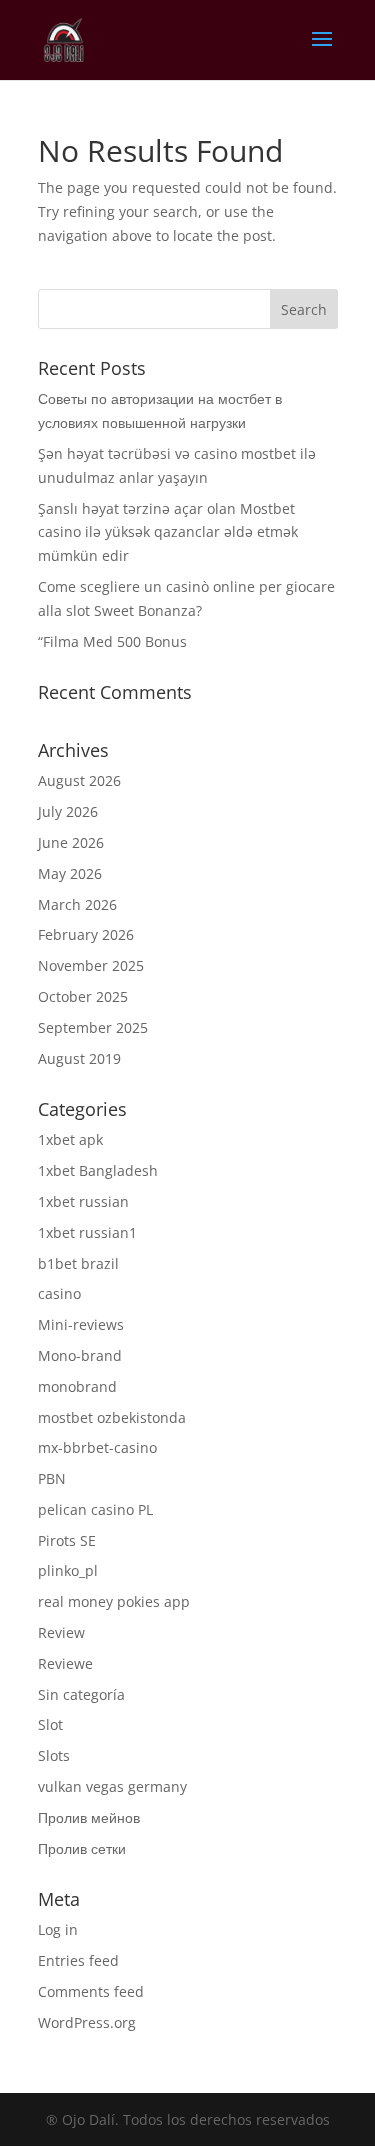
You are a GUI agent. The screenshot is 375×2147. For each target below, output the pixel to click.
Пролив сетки (82, 1848)
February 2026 (86, 934)
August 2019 (79, 1058)
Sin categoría (81, 1694)
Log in (58, 1929)
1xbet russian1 (87, 1232)
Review (61, 1632)
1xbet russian (83, 1201)
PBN (52, 1478)
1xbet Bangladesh (98, 1170)
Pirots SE (67, 1540)
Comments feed (91, 1991)
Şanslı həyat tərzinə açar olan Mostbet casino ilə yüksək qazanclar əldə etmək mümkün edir (168, 532)
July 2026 (68, 811)
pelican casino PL (95, 1509)
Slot (50, 1724)
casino (59, 1293)
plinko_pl (68, 1570)
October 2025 (83, 996)
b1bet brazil (78, 1263)
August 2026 (79, 780)
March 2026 (77, 904)
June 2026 (71, 842)
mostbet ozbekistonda (112, 1417)
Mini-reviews (81, 1324)
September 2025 (93, 1027)
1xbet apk (70, 1139)
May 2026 (70, 873)
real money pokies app (114, 1601)
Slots (54, 1755)
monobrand (77, 1386)
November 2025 (91, 965)
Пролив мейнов (89, 1817)
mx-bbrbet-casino (97, 1447)
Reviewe (65, 1663)
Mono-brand (80, 1355)
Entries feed (78, 1960)
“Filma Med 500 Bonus (112, 641)
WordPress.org (87, 2022)
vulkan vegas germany (112, 1786)
